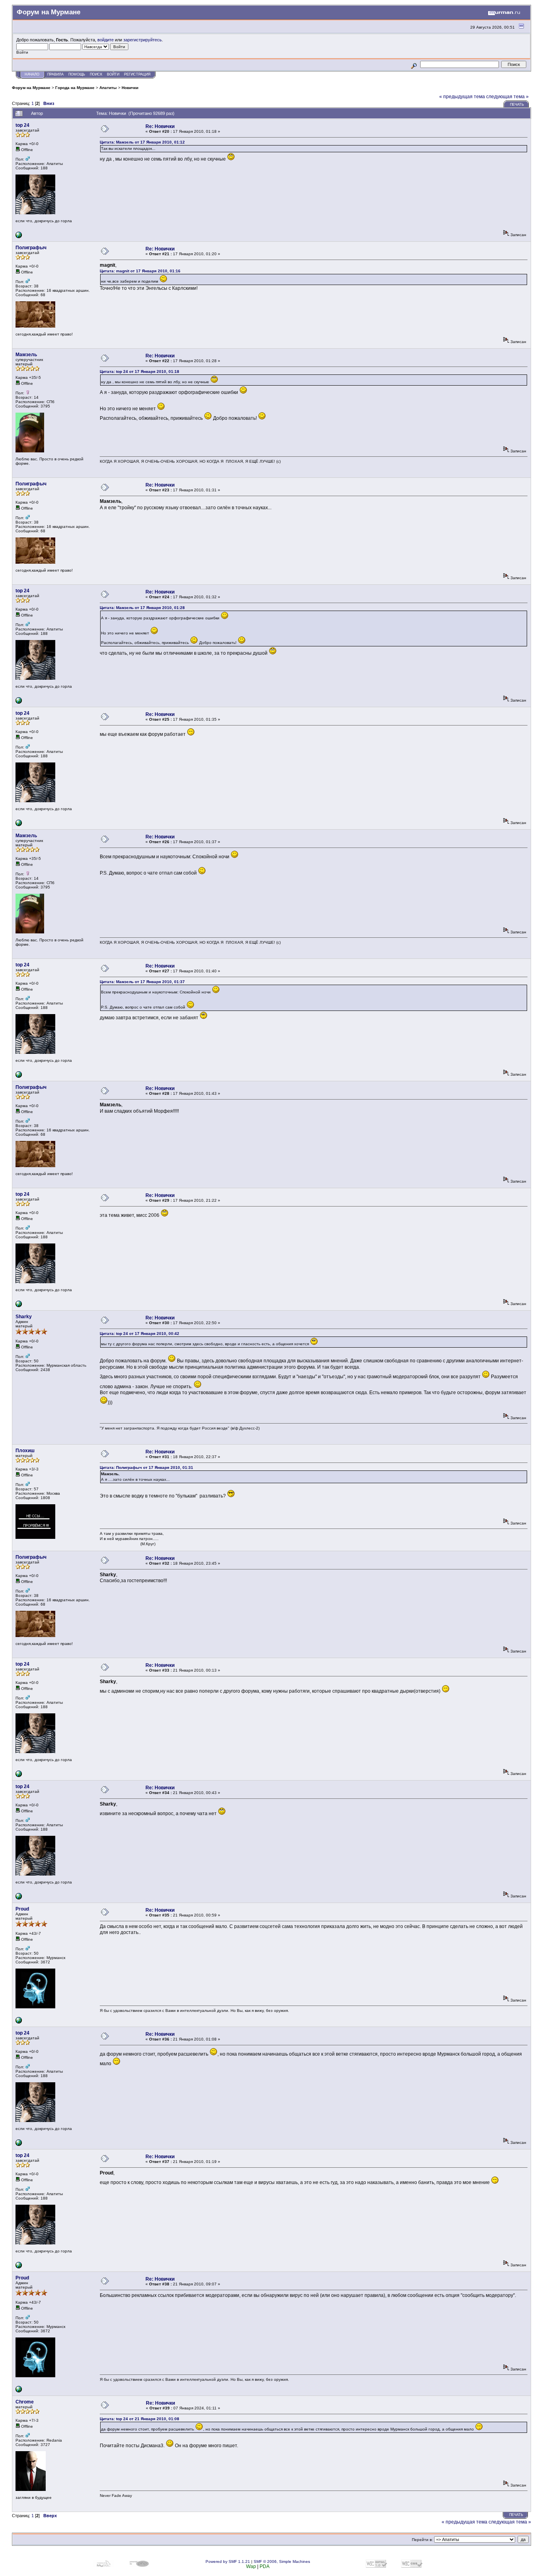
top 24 (22, 125)
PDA (265, 2566)
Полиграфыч (31, 248)
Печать (517, 105)
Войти (113, 74)
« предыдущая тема (462, 97)
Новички (130, 88)
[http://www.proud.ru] (19, 2022)
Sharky (24, 1317)
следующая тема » (507, 97)
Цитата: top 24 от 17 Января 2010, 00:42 (140, 1334)
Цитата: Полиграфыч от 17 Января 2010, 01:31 (146, 1467)
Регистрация (137, 74)
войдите (106, 40)
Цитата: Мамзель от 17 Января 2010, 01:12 (142, 142)
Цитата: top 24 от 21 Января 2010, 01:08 (140, 2419)
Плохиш (25, 1451)
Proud (22, 1909)
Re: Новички (160, 126)
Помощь (77, 74)
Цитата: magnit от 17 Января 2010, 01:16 (140, 271)
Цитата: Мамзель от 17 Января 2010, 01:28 (142, 608)
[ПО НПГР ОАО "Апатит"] (19, 237)
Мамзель (26, 355)
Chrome (25, 2402)
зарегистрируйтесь (143, 40)
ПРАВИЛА (55, 74)
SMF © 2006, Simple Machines (282, 2561)
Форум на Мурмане (31, 88)
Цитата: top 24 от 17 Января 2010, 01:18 (140, 371)
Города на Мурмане (75, 88)
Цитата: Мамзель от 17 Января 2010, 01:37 (142, 982)
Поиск (96, 74)
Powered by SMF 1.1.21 (228, 2561)
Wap (251, 2566)
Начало (32, 74)
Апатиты (108, 88)
